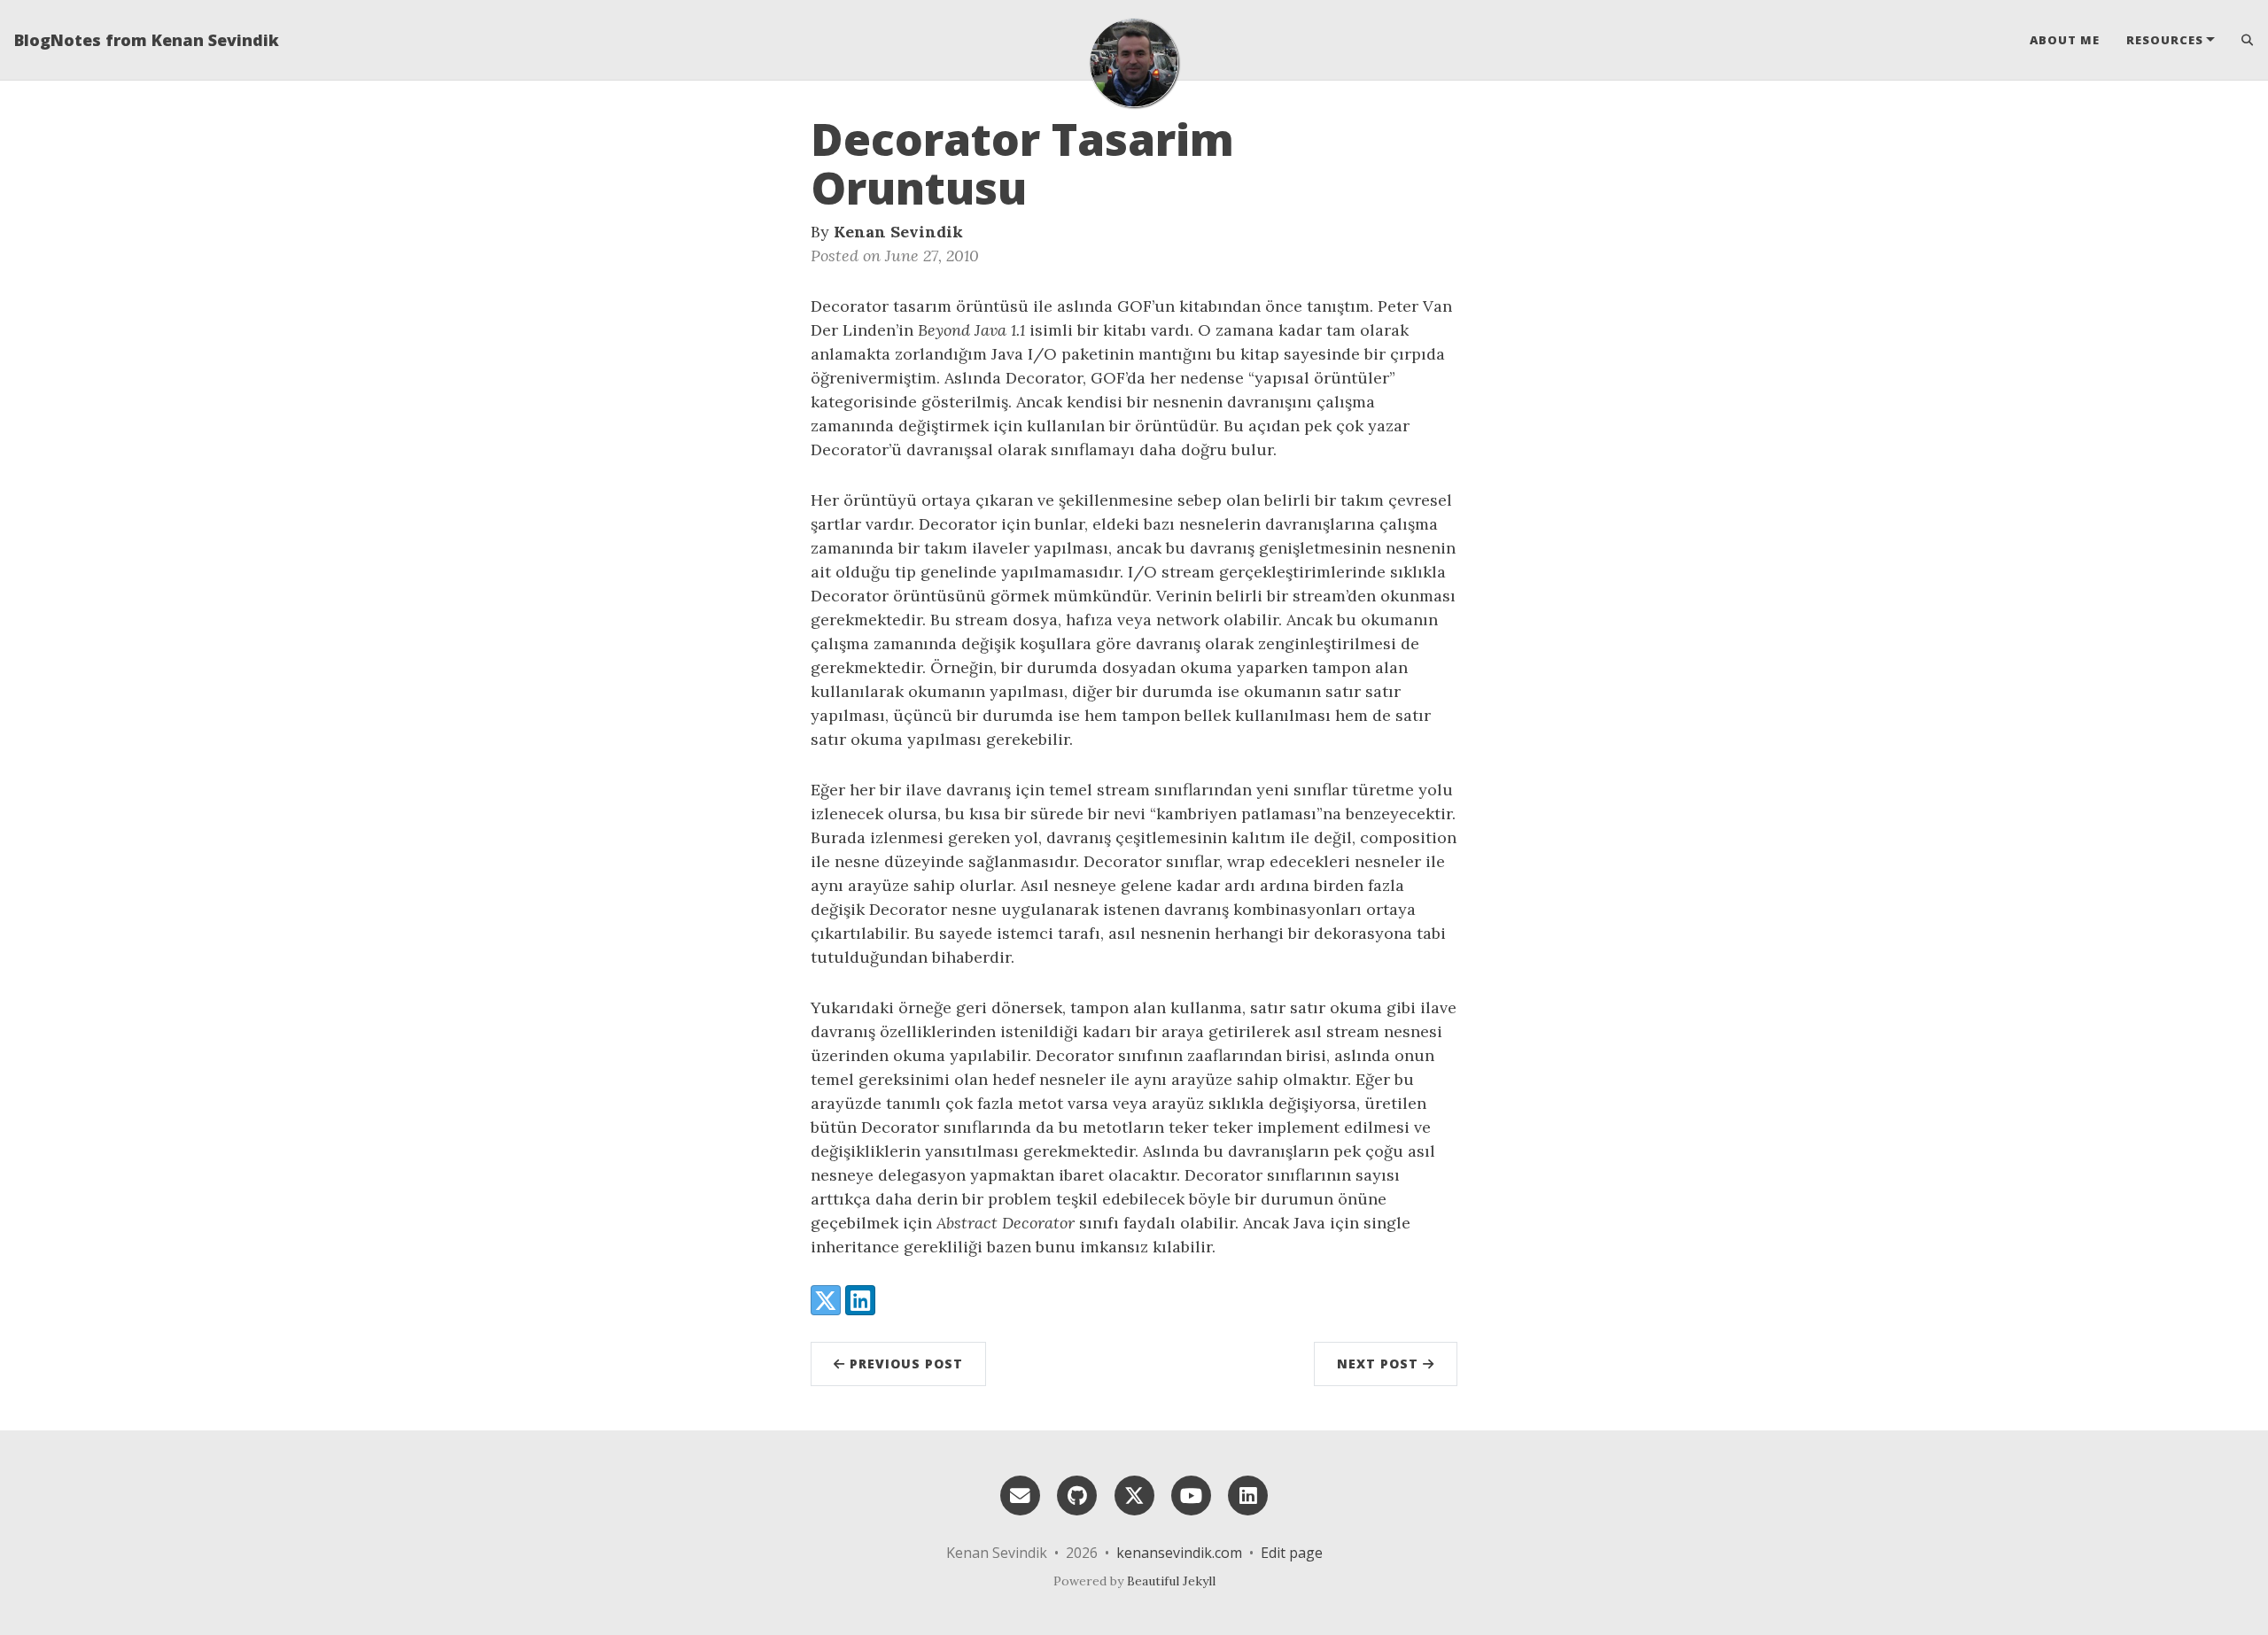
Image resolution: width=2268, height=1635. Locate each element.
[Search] (2241, 40)
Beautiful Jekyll (1171, 1581)
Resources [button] (2165, 40)
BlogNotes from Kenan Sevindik (147, 40)
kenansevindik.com (1179, 1553)
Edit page (1292, 1553)
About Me (2065, 40)
